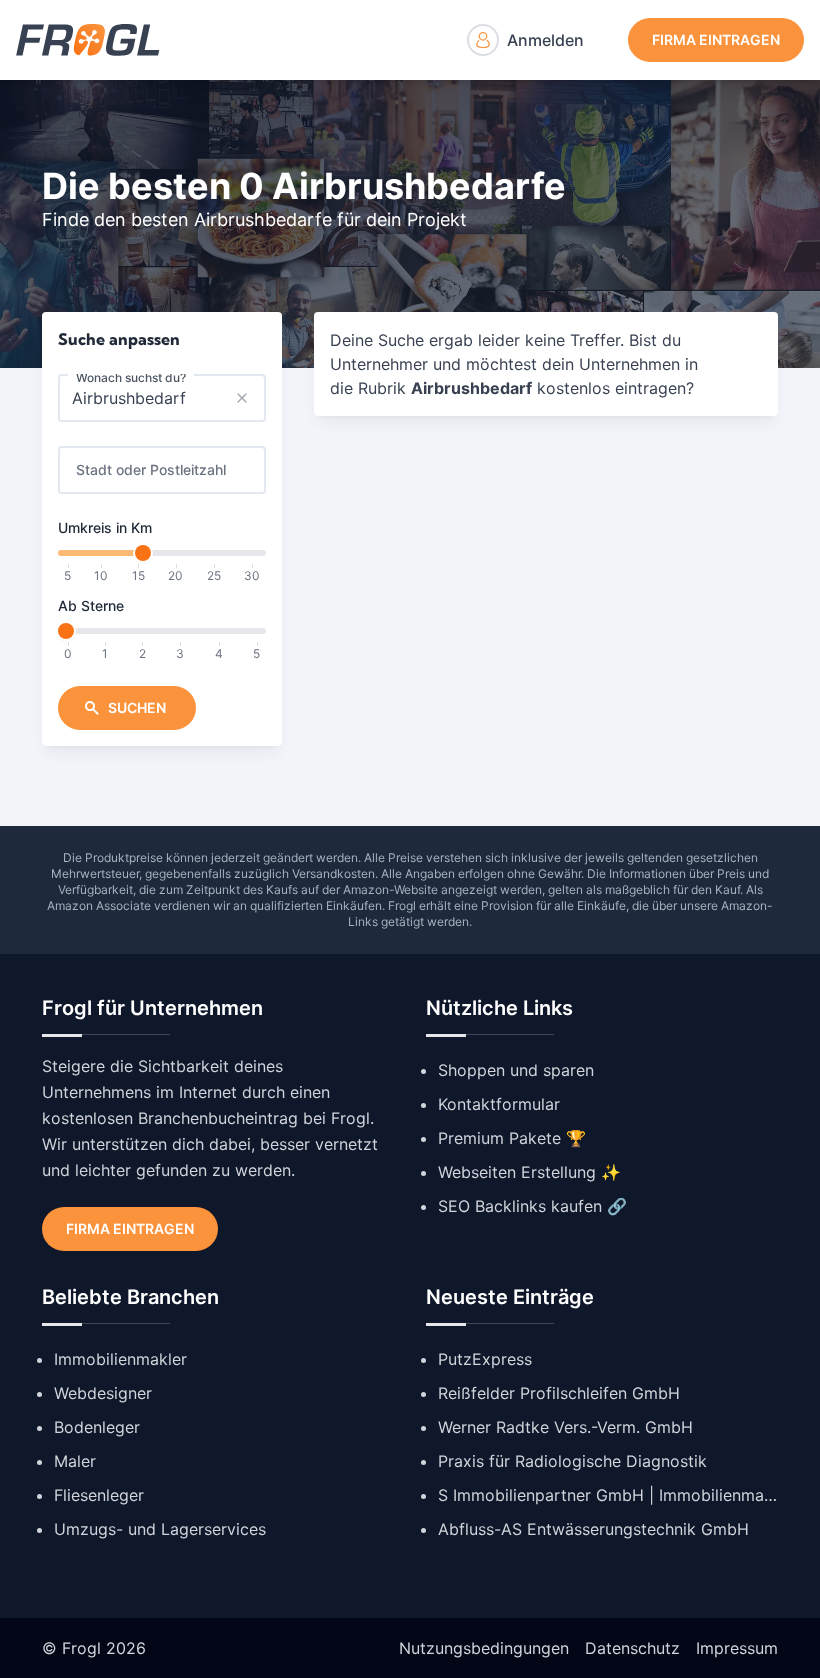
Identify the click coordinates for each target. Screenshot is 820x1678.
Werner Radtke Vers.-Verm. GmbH (565, 1427)
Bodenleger (97, 1427)
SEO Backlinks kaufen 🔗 (532, 1206)
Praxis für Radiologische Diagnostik (572, 1461)
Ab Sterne (91, 605)
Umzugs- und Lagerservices (160, 1529)
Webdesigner (103, 1393)
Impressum (737, 1648)
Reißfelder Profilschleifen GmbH (559, 1393)
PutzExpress (485, 1359)
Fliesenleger (99, 1495)
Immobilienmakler (120, 1359)
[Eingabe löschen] (242, 398)
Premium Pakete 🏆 (512, 1138)
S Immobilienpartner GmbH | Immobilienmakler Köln (608, 1495)
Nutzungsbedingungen (484, 1648)
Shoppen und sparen (516, 1070)
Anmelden (545, 40)
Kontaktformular (499, 1104)
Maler (75, 1461)
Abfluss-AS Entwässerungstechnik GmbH (593, 1529)
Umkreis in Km (105, 527)
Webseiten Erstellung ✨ (529, 1172)
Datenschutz (632, 1648)
